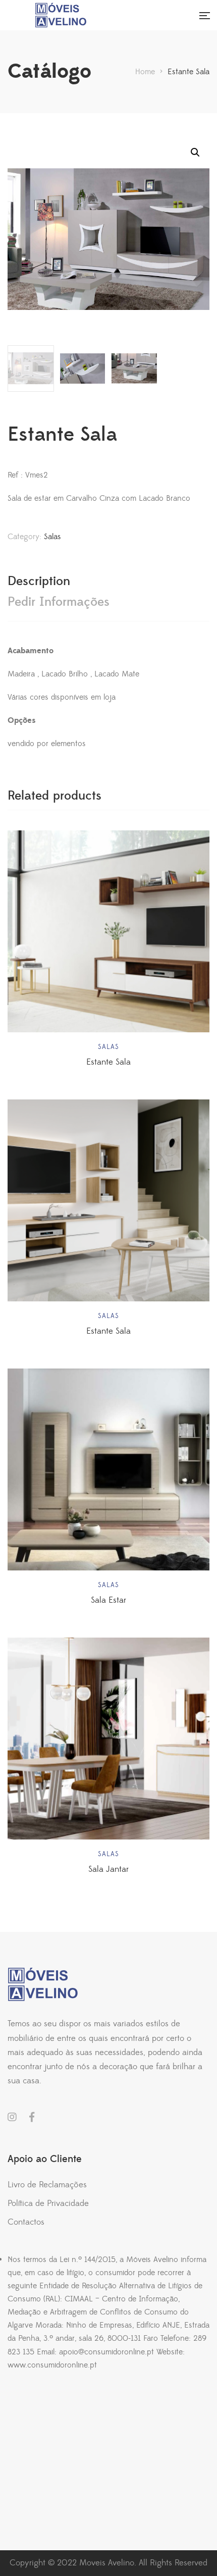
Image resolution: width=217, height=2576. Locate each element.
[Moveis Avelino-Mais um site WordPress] (96, 15)
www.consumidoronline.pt (52, 2365)
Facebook (32, 2117)
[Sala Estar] (108, 1469)
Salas (52, 537)
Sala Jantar (108, 1869)
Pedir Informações (59, 602)
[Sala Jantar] (108, 1739)
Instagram (12, 2117)
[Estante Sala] (108, 931)
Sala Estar (108, 1600)
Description (39, 581)
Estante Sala (108, 1062)
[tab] (108, 581)
